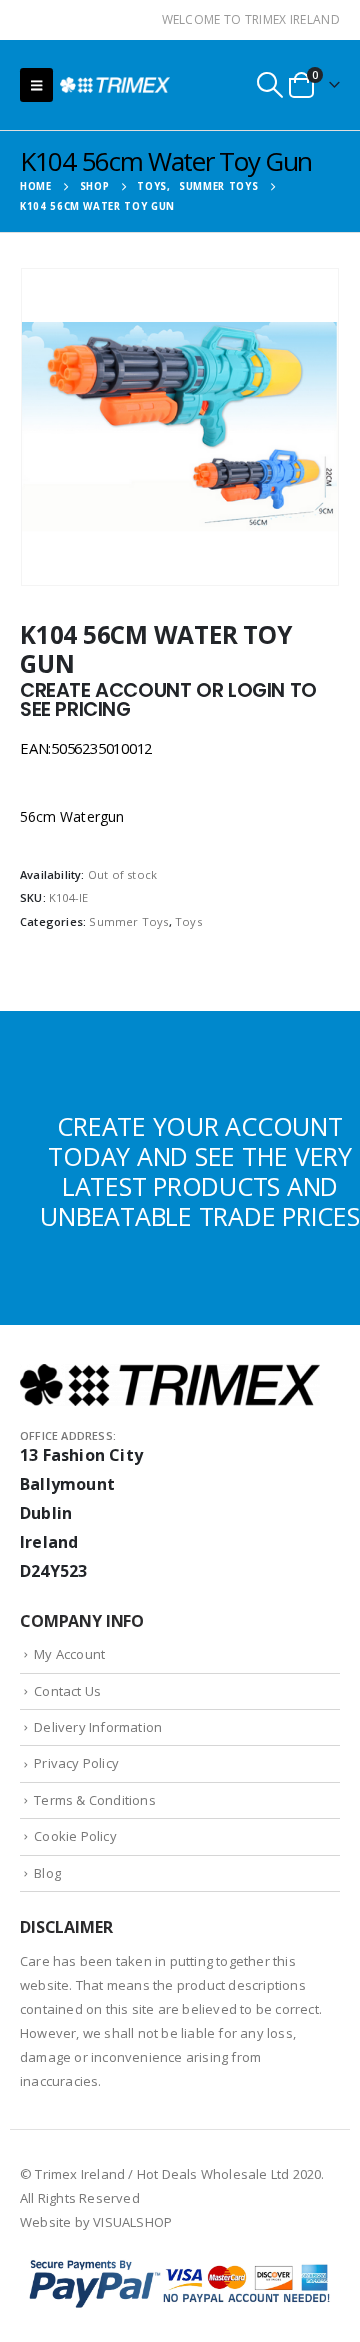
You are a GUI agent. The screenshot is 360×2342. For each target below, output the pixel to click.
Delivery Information (98, 1727)
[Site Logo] (115, 84)
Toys (188, 921)
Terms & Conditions (95, 1800)
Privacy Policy (76, 1763)
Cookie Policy (75, 1836)
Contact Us (67, 1691)
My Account (69, 1654)
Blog (47, 1873)
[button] (36, 85)
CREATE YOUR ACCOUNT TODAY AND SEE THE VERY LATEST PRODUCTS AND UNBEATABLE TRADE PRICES (199, 1171)
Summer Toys (128, 921)
